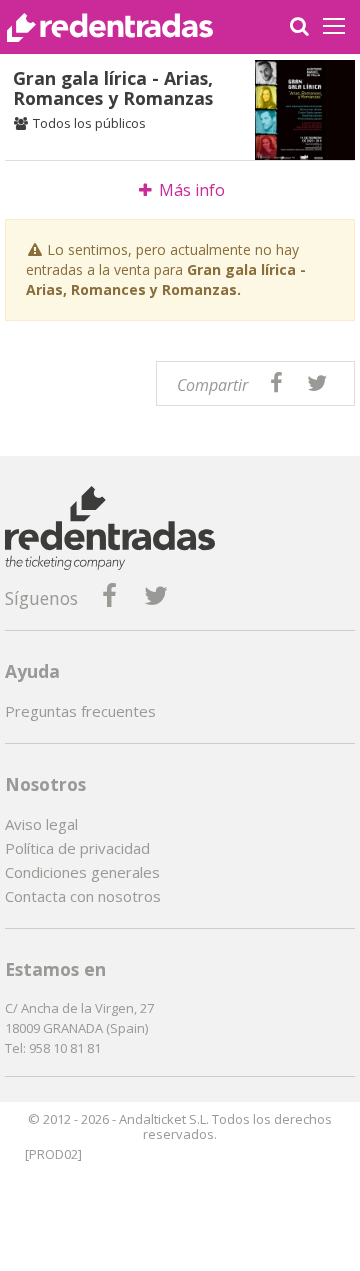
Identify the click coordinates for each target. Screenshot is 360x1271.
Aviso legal (41, 824)
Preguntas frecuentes (80, 711)
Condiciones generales (82, 872)
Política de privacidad (77, 848)
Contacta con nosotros (83, 896)
